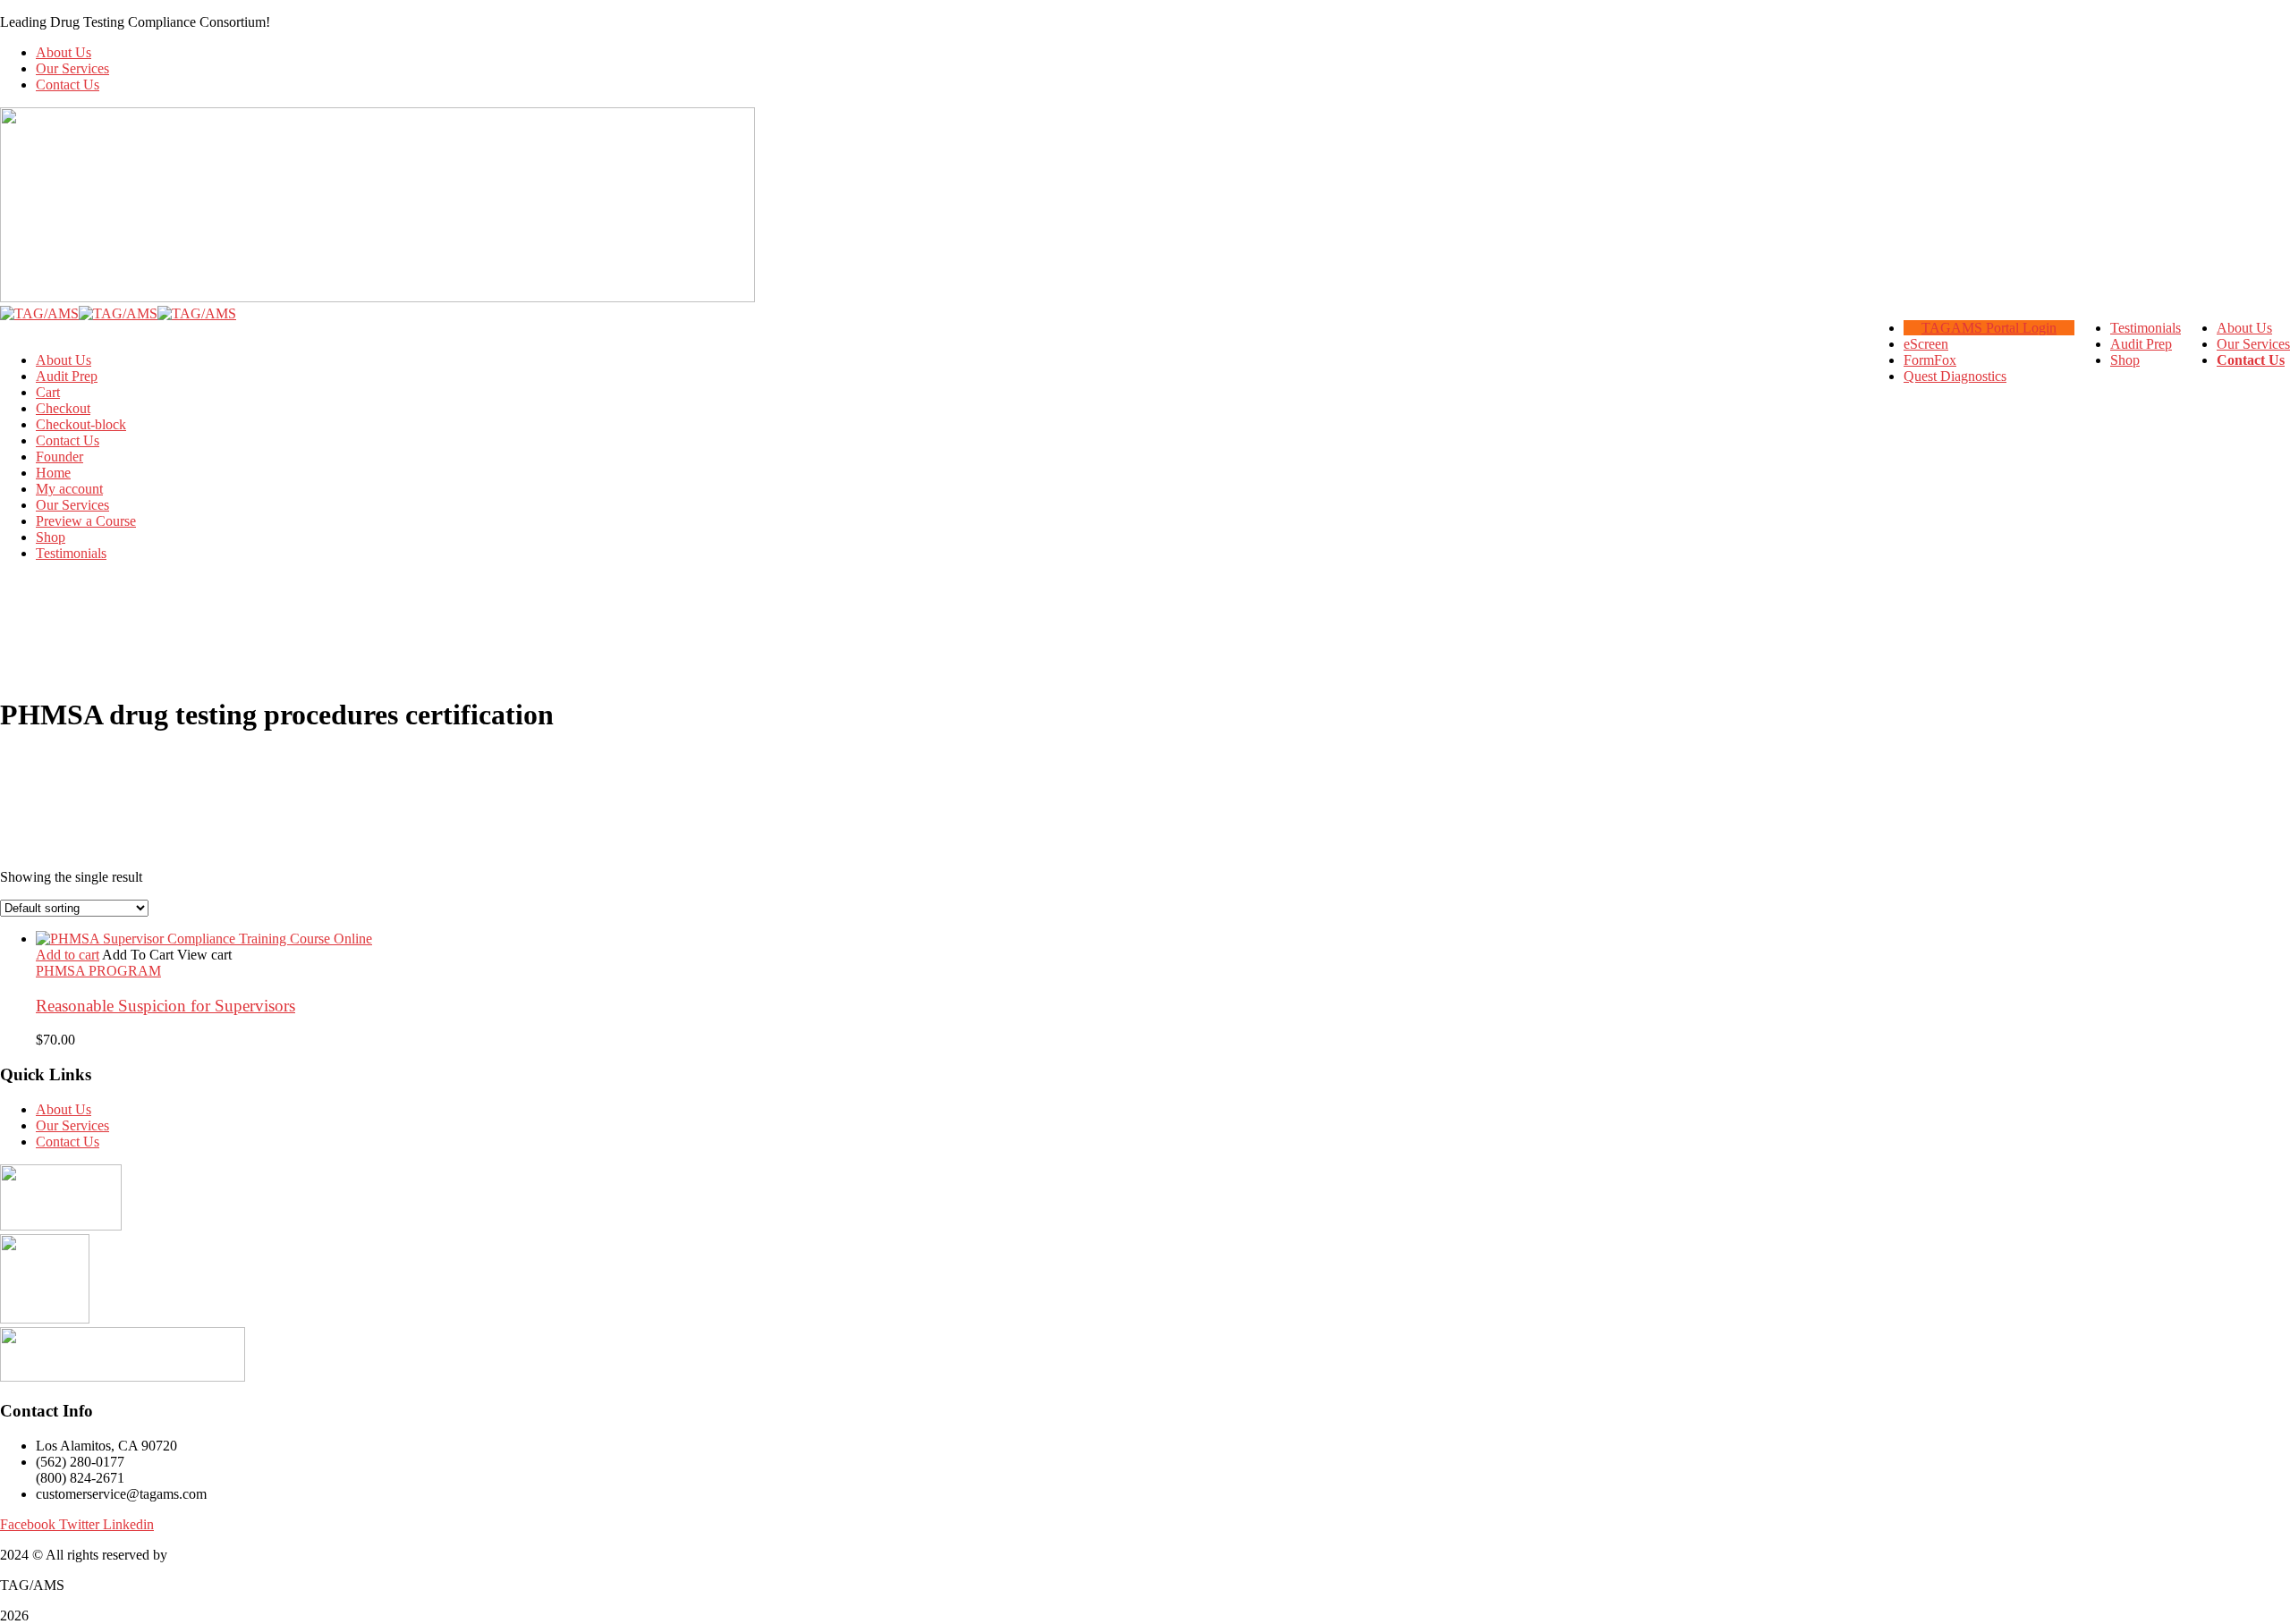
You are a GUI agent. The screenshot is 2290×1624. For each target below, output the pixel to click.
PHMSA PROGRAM (98, 971)
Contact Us (68, 85)
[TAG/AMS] (39, 313)
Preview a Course (86, 521)
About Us (64, 52)
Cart (48, 392)
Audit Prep (67, 376)
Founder (59, 457)
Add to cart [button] (68, 955)
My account (69, 489)
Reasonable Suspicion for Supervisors (165, 1006)
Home (53, 473)
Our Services (72, 68)
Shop (51, 537)
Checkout (63, 408)
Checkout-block (81, 424)
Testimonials (71, 553)
